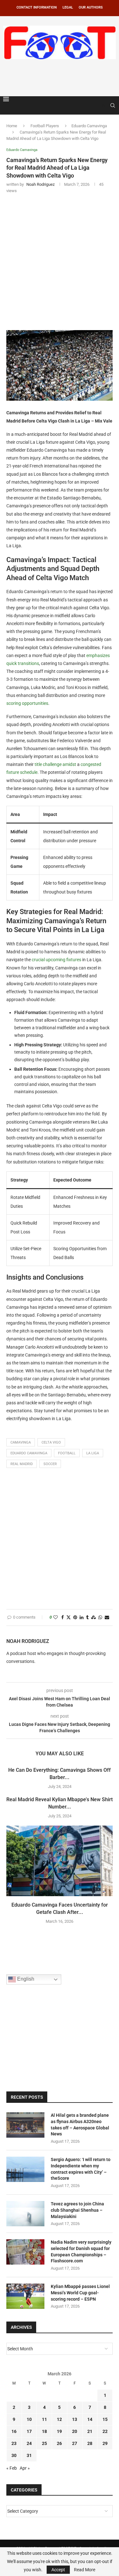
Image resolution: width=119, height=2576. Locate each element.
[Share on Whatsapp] (100, 1617)
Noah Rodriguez (28, 1641)
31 (29, 2455)
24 (29, 2443)
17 (29, 2431)
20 (75, 2431)
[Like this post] (56, 1617)
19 (59, 2431)
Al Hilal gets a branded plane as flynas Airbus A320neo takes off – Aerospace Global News (80, 2125)
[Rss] (104, 105)
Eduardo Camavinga (89, 126)
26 (59, 2443)
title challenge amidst (55, 764)
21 (90, 2431)
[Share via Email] (107, 1617)
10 (29, 2419)
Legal (68, 7)
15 (105, 2419)
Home (12, 126)
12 (59, 2419)
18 (44, 2431)
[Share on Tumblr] (87, 1617)
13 (75, 2419)
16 (14, 2431)
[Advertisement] (61, 77)
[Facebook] (97, 105)
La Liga (93, 1453)
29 (105, 2443)
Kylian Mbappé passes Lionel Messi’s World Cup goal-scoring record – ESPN (80, 2293)
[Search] (113, 105)
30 (14, 2455)
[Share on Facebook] (63, 1617)
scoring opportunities (27, 703)
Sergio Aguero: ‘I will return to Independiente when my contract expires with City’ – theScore (81, 2169)
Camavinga (21, 1442)
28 (90, 2443)
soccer (50, 1464)
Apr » (25, 2468)
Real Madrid (22, 1464)
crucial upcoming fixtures (56, 960)
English (25, 1979)
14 (90, 2419)
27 (75, 2443)
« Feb (12, 2468)
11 (44, 2419)
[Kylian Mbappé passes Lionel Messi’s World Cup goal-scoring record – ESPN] (25, 2296)
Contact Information (37, 7)
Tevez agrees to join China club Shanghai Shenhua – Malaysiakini (77, 2210)
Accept (58, 2570)
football (67, 1453)
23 (14, 2443)
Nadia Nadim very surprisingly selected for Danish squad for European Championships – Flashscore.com (81, 2251)
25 (44, 2443)
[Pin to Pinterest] (75, 1617)
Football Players (45, 126)
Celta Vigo (51, 1442)
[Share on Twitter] (69, 1617)
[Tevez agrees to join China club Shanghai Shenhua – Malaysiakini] (25, 2214)
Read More (85, 2570)
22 (105, 2431)
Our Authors (91, 7)
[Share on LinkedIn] (82, 1617)
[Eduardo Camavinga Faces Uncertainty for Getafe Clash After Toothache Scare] (60, 1861)
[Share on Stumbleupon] (93, 1617)
